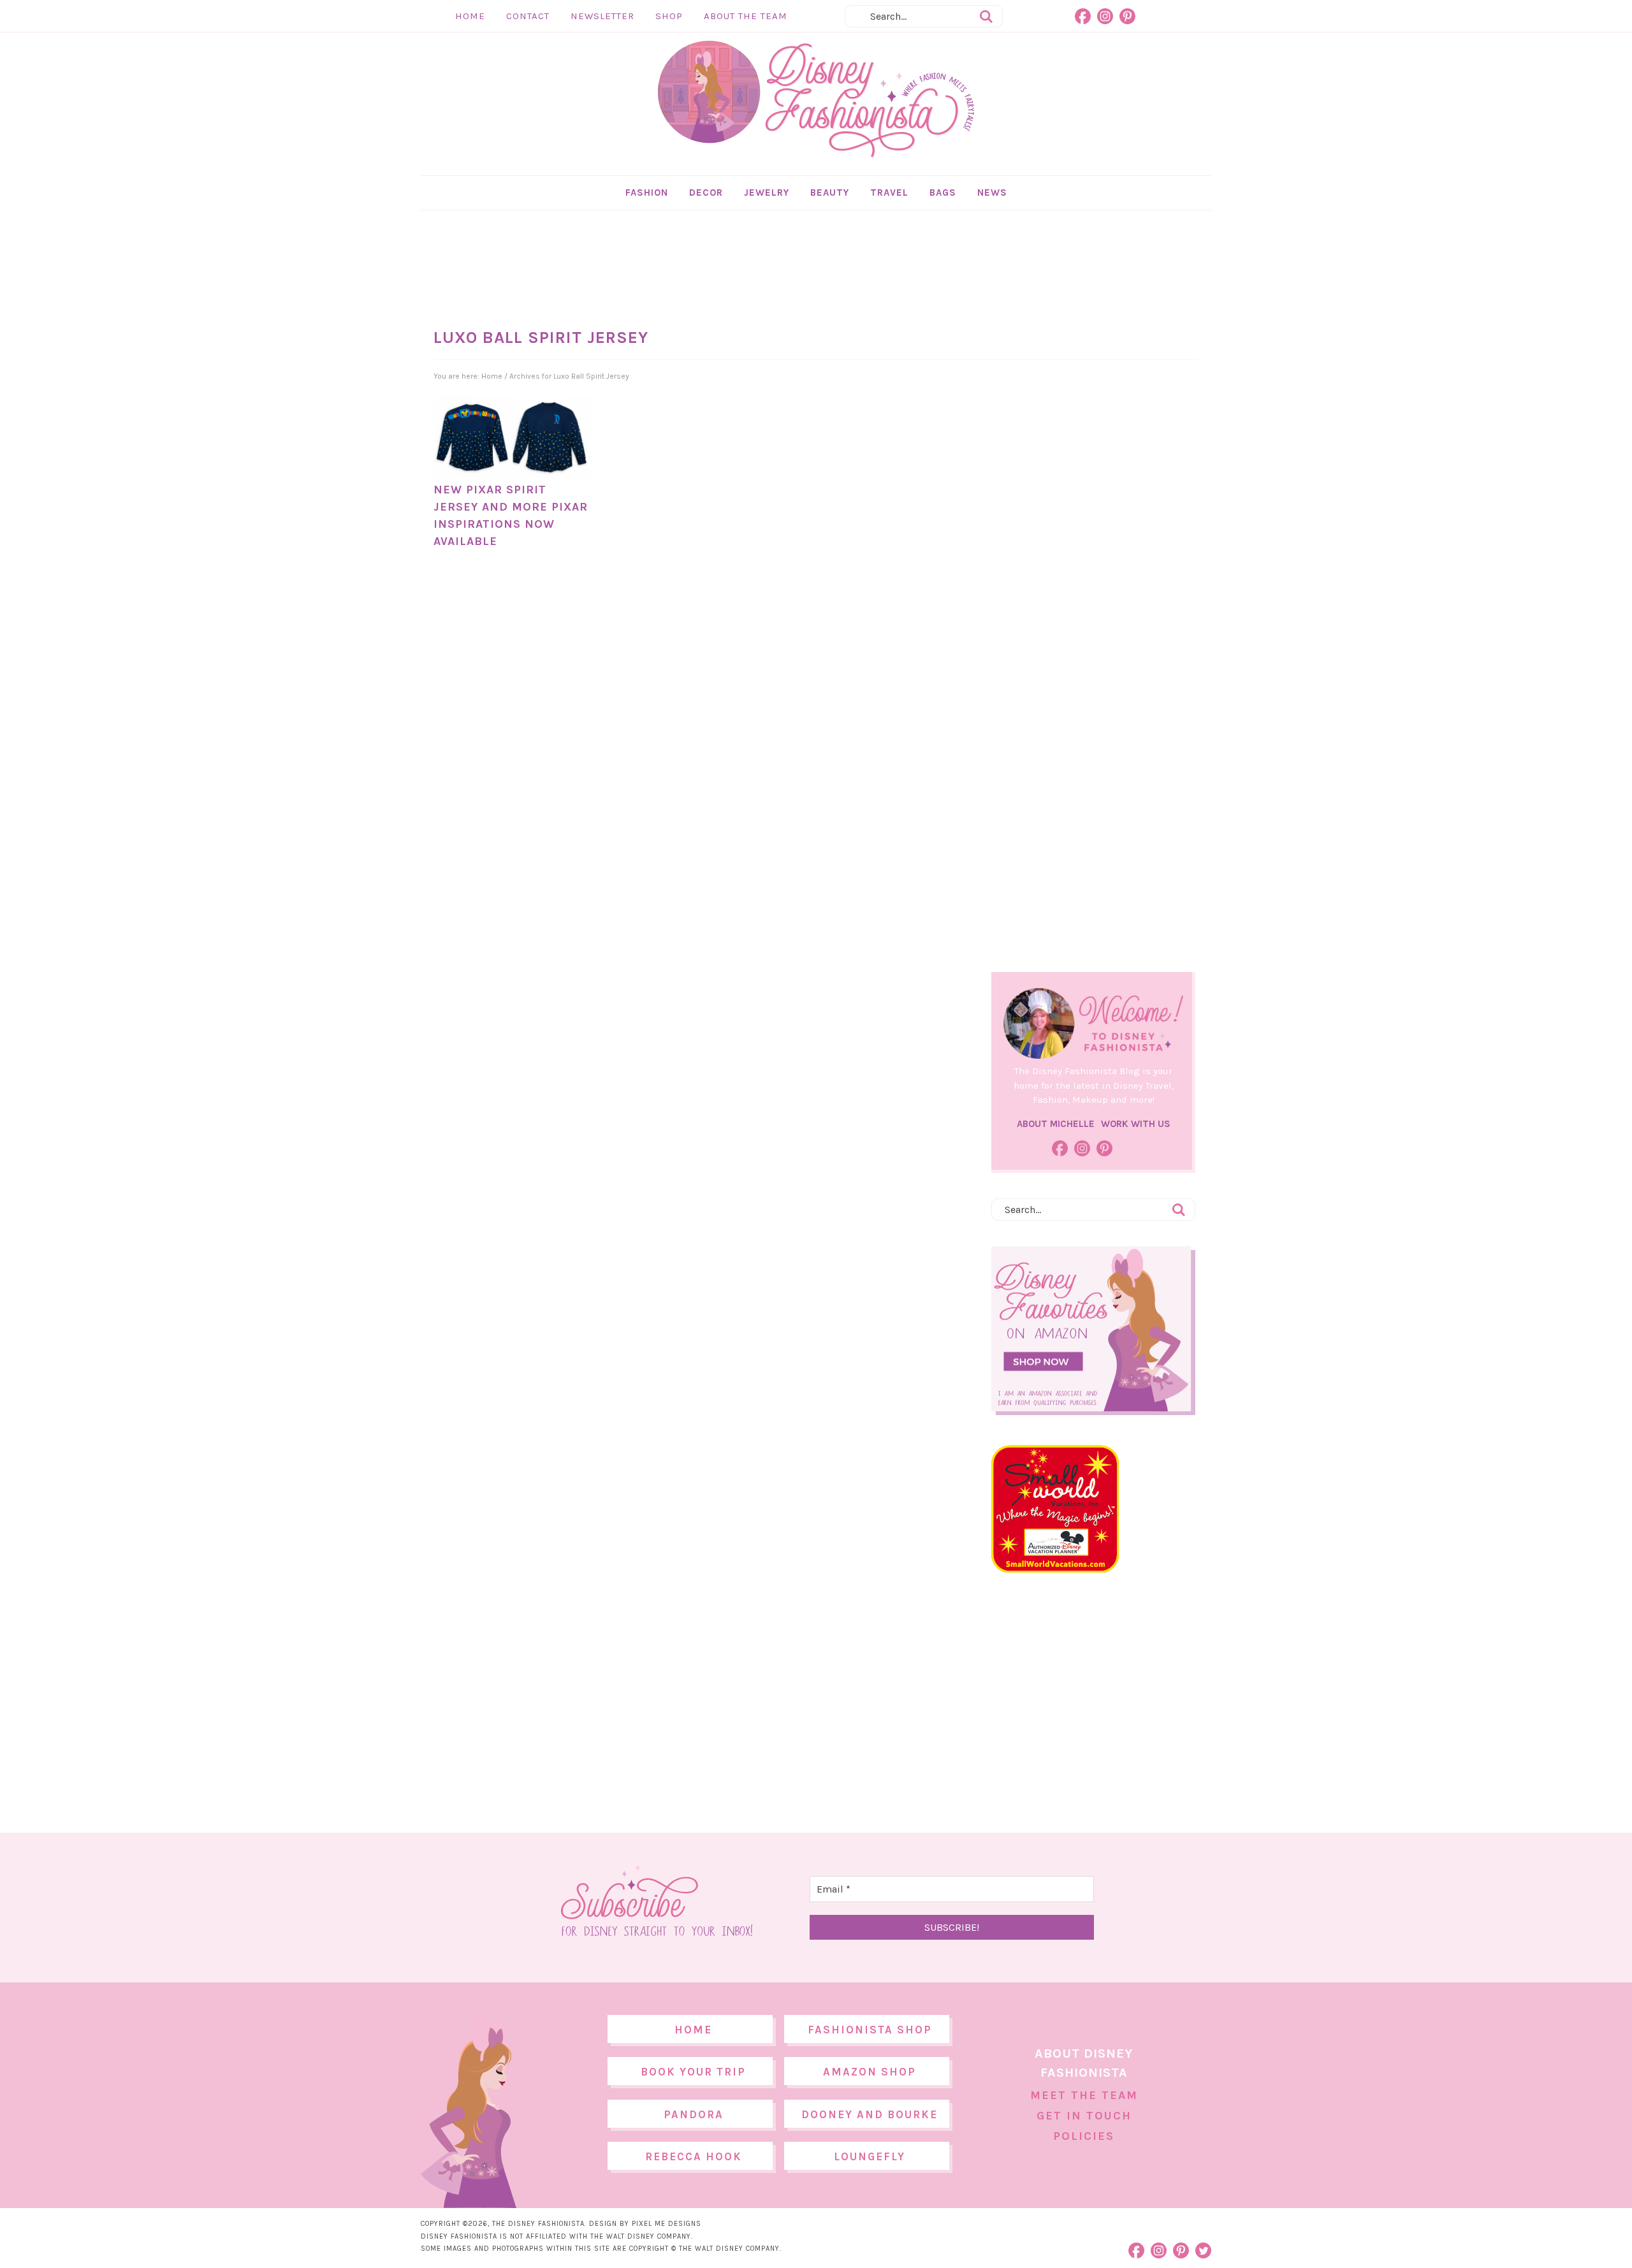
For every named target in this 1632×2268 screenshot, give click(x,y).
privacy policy (836, 1240)
